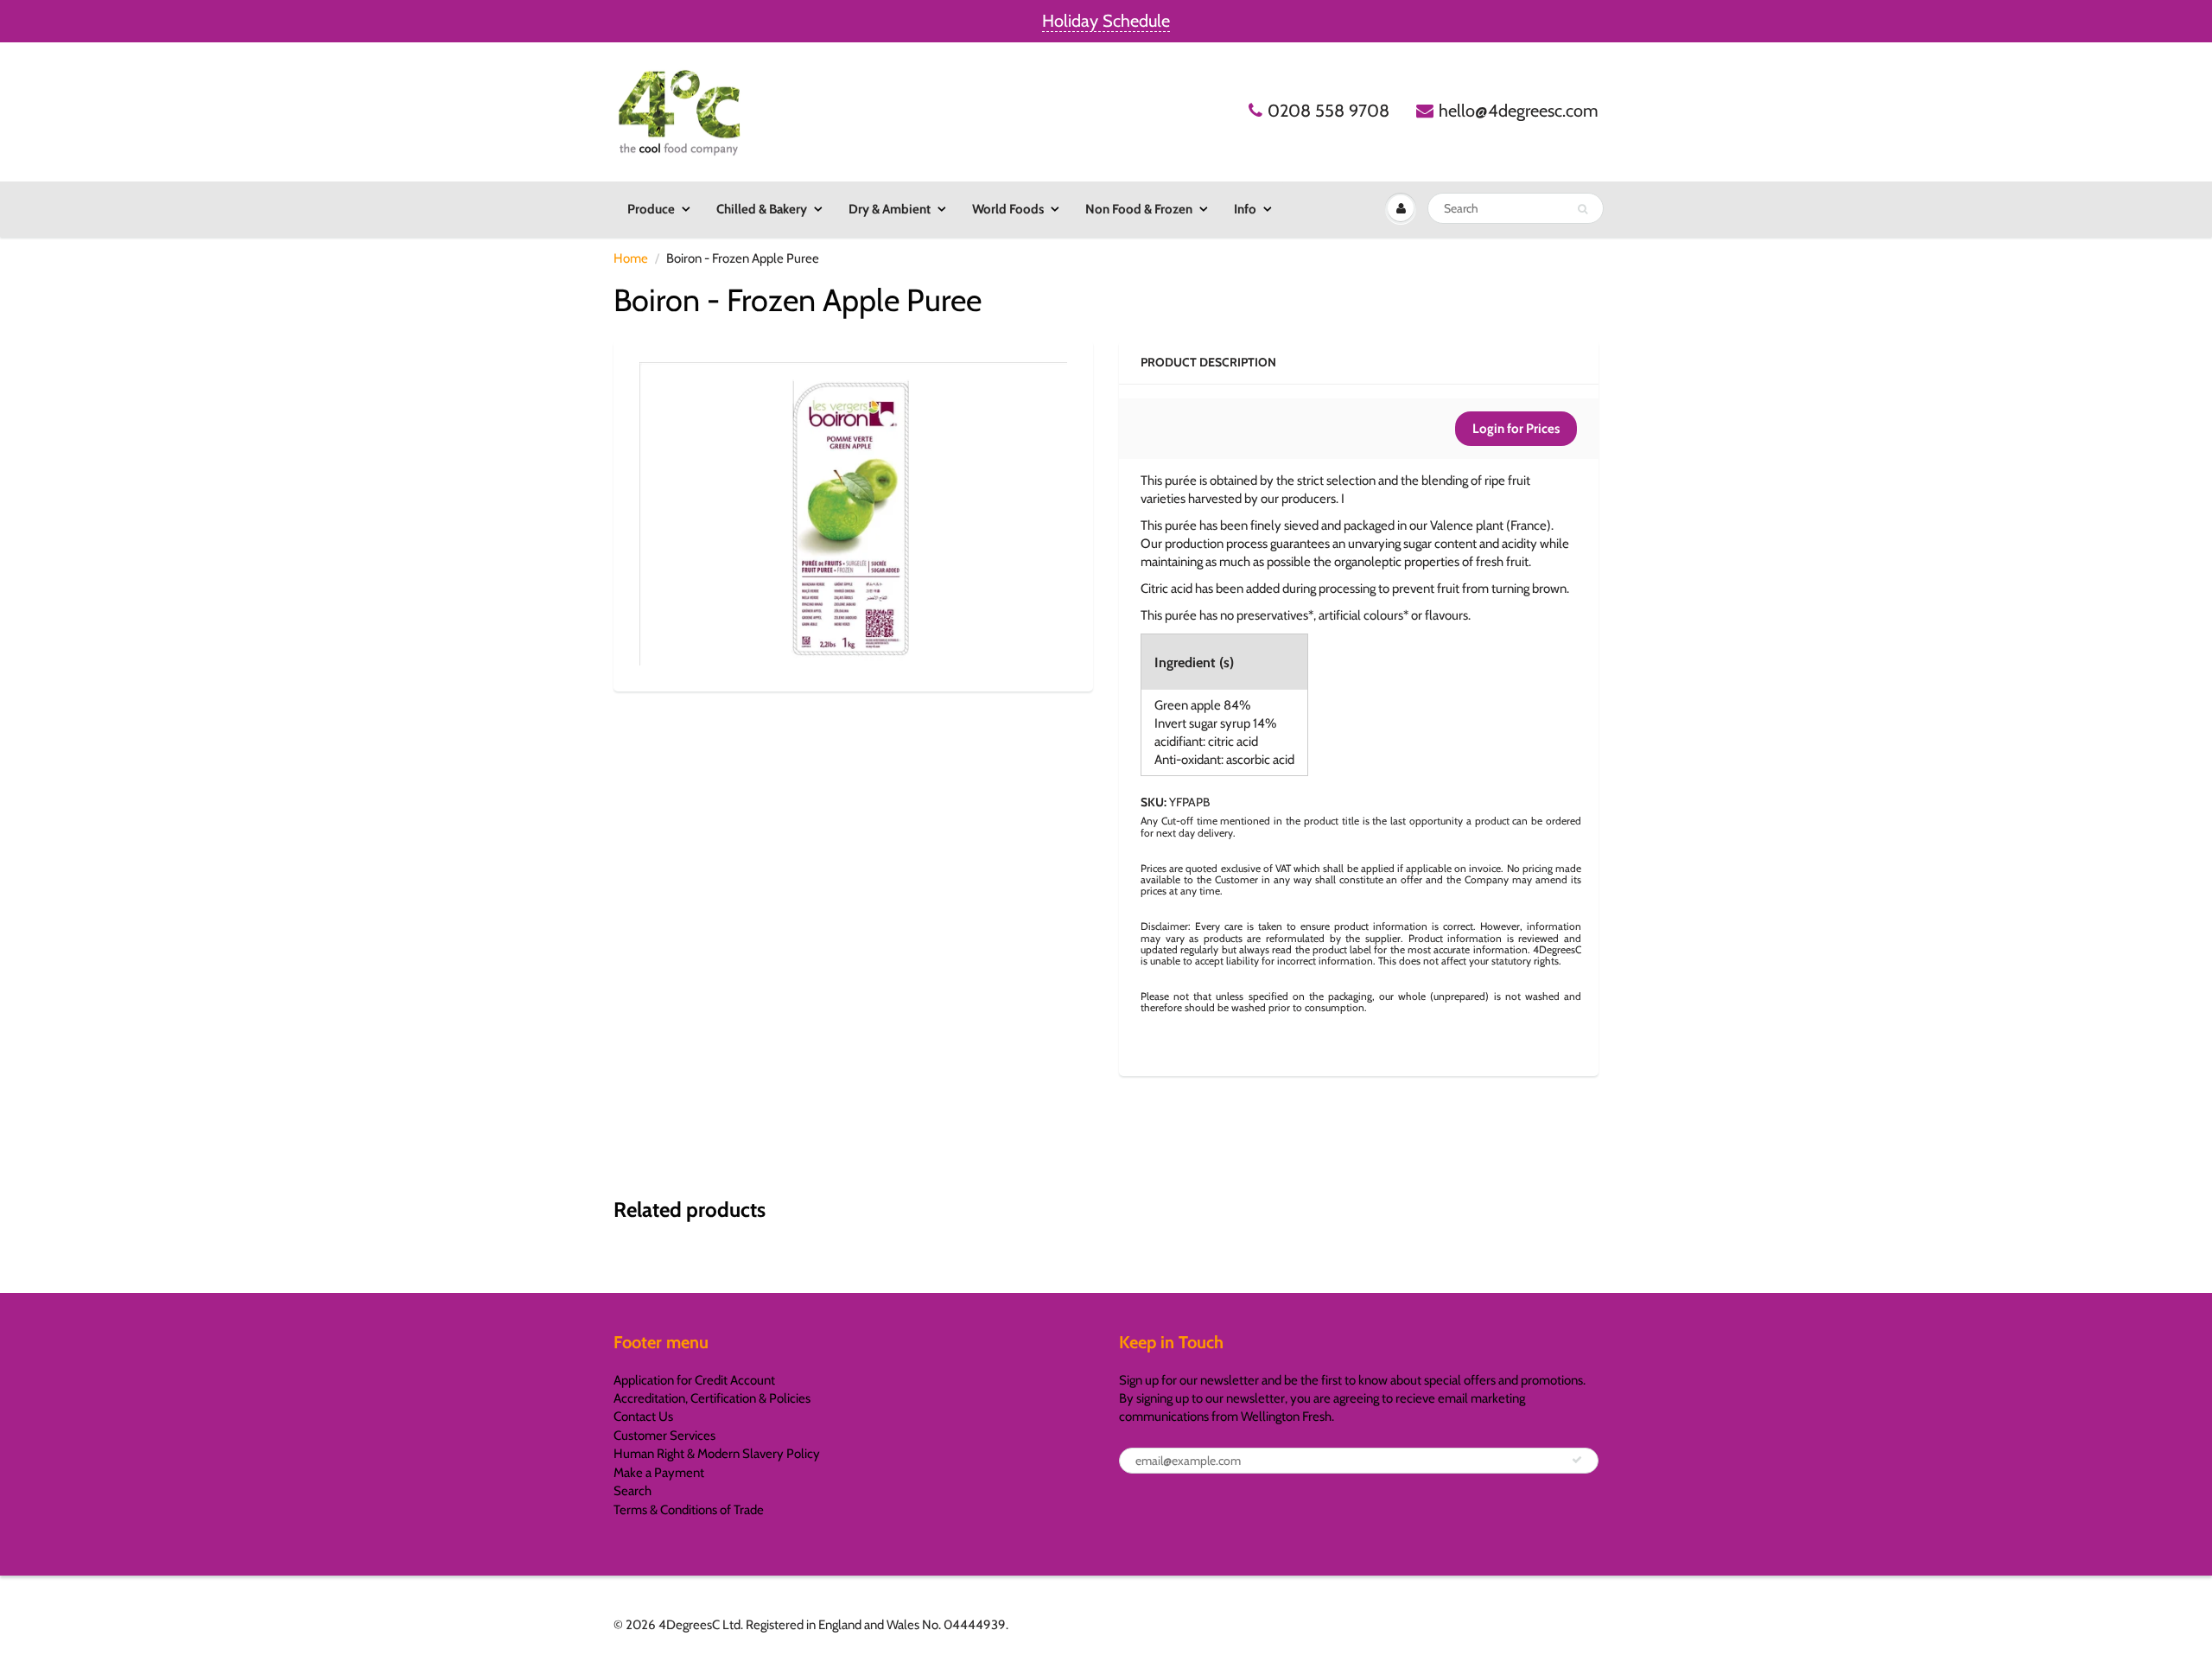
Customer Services (664, 1436)
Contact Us (643, 1417)
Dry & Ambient (890, 209)
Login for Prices (1516, 429)
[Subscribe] (1577, 1460)
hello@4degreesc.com (1519, 111)
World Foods (1008, 209)
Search (632, 1491)
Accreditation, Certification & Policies (712, 1398)
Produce (651, 209)
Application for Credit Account (694, 1380)
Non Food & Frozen (1139, 209)
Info (1245, 209)
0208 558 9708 (1328, 111)
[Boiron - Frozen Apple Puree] (853, 513)
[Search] (1583, 209)
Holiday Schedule (1106, 21)
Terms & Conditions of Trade (689, 1510)
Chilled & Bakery (762, 209)
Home (631, 258)
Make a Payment (659, 1473)
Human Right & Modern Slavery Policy (717, 1454)
